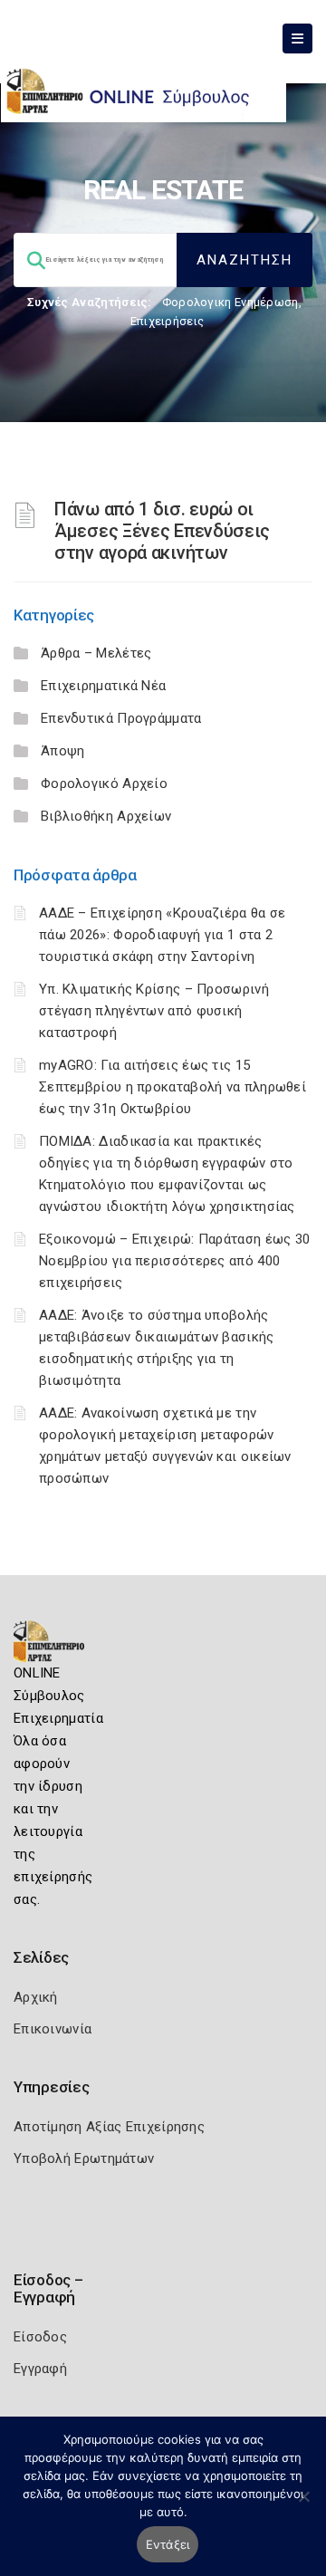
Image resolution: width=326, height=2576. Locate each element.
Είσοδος (40, 2337)
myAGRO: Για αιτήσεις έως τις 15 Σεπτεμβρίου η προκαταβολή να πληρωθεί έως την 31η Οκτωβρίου (173, 1087)
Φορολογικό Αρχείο (104, 783)
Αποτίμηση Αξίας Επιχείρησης (109, 2127)
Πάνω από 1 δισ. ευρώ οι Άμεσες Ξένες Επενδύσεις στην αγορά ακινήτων (162, 531)
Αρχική (36, 1997)
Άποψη (63, 751)
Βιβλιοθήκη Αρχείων (106, 816)
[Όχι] (303, 2505)
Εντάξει (168, 2544)
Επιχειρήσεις (168, 321)
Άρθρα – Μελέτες (96, 653)
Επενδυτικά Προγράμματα (121, 718)
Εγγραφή (40, 2369)
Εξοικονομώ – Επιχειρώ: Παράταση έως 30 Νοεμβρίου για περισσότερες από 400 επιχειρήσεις (174, 1261)
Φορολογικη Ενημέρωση (230, 302)
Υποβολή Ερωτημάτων (84, 2158)
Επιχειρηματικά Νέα (103, 686)
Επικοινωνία (53, 2029)
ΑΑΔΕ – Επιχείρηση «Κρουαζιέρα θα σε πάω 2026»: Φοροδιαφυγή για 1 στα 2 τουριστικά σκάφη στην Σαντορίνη (163, 935)
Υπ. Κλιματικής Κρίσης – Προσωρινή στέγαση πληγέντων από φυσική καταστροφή (154, 1011)
